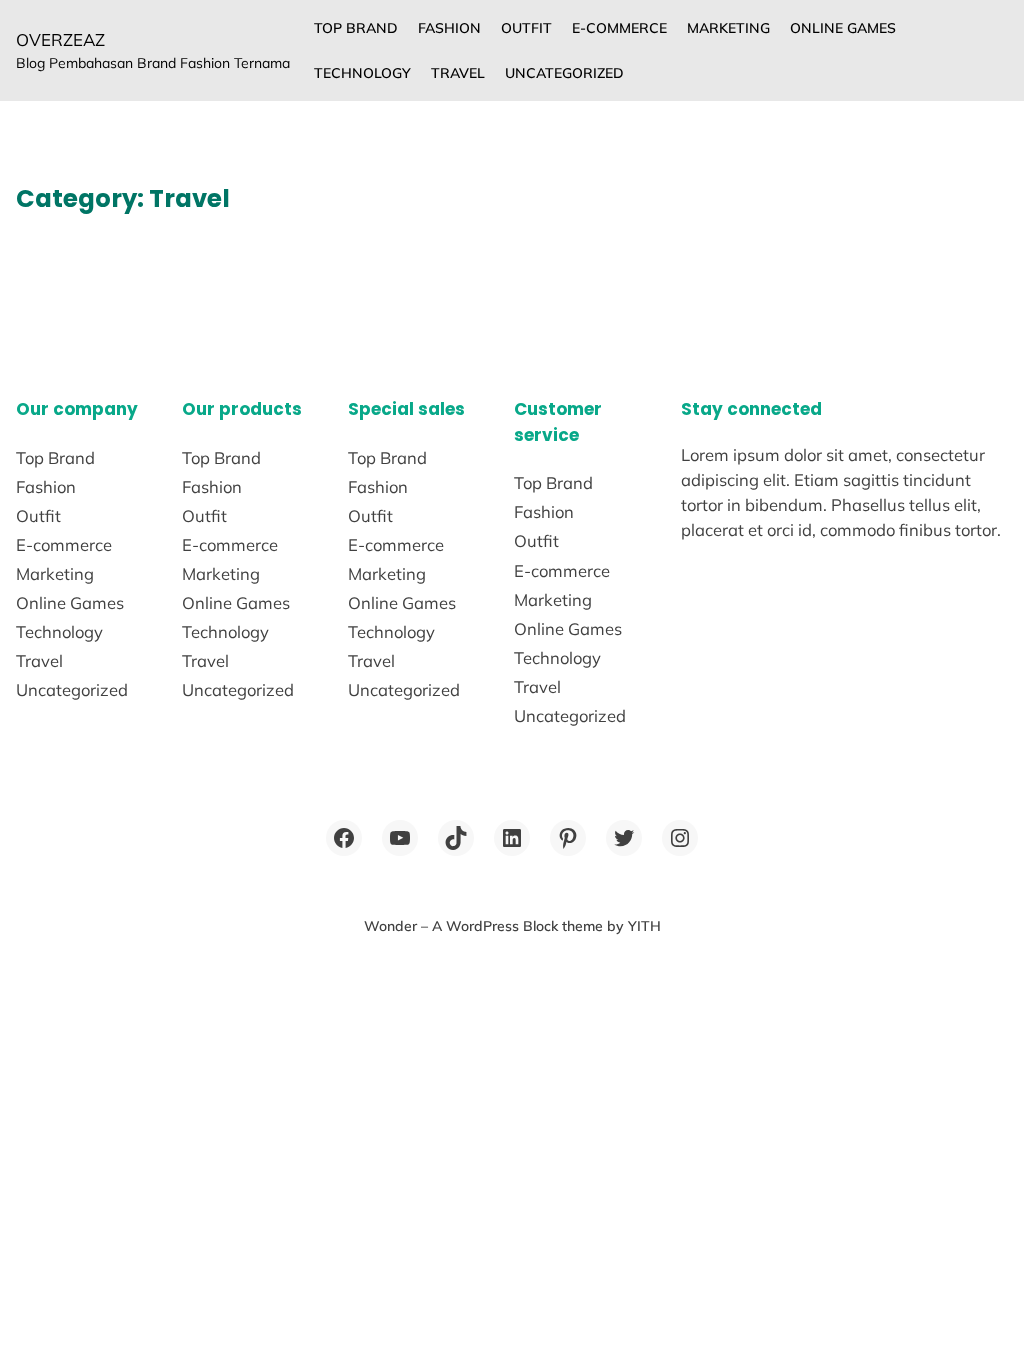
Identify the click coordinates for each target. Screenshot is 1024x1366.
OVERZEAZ (60, 39)
